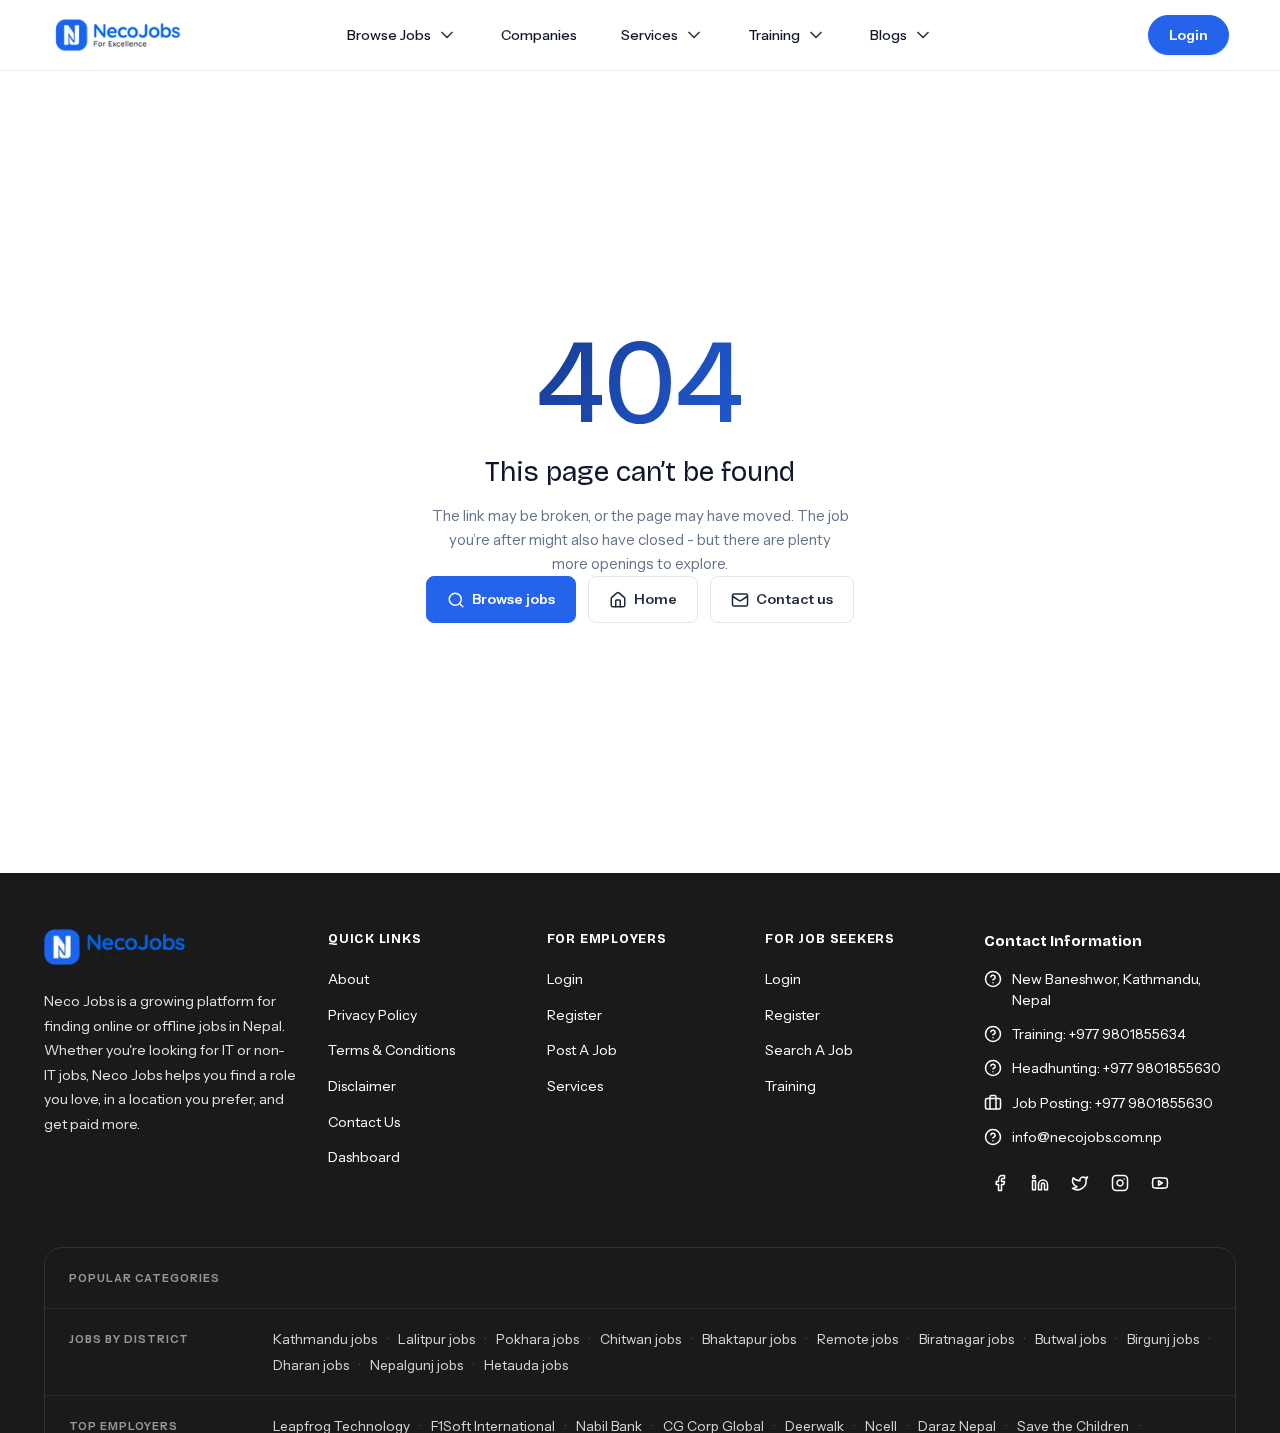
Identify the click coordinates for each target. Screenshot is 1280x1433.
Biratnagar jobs (966, 1339)
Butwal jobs (1070, 1339)
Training (774, 35)
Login (1188, 35)
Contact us (794, 599)
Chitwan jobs (640, 1339)
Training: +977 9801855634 (1099, 1034)
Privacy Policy (372, 1015)
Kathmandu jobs (325, 1339)
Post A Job (582, 1050)
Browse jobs (513, 599)
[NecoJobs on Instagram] (1120, 1183)
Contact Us (364, 1122)
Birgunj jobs (1163, 1339)
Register (574, 1015)
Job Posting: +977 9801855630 (1112, 1103)
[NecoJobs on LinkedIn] (1040, 1183)
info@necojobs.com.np (1087, 1137)
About (348, 979)
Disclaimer (362, 1086)
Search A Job (809, 1050)
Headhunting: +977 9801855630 (1116, 1068)
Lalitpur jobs (436, 1339)
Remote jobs (857, 1339)
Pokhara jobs (537, 1339)
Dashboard (364, 1157)
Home (655, 599)
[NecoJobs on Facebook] (1000, 1183)
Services (649, 35)
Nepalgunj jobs (416, 1365)
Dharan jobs (311, 1365)
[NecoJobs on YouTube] (1160, 1183)
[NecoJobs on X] (1080, 1183)
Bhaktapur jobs (749, 1339)
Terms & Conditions (391, 1050)
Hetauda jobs (526, 1365)
